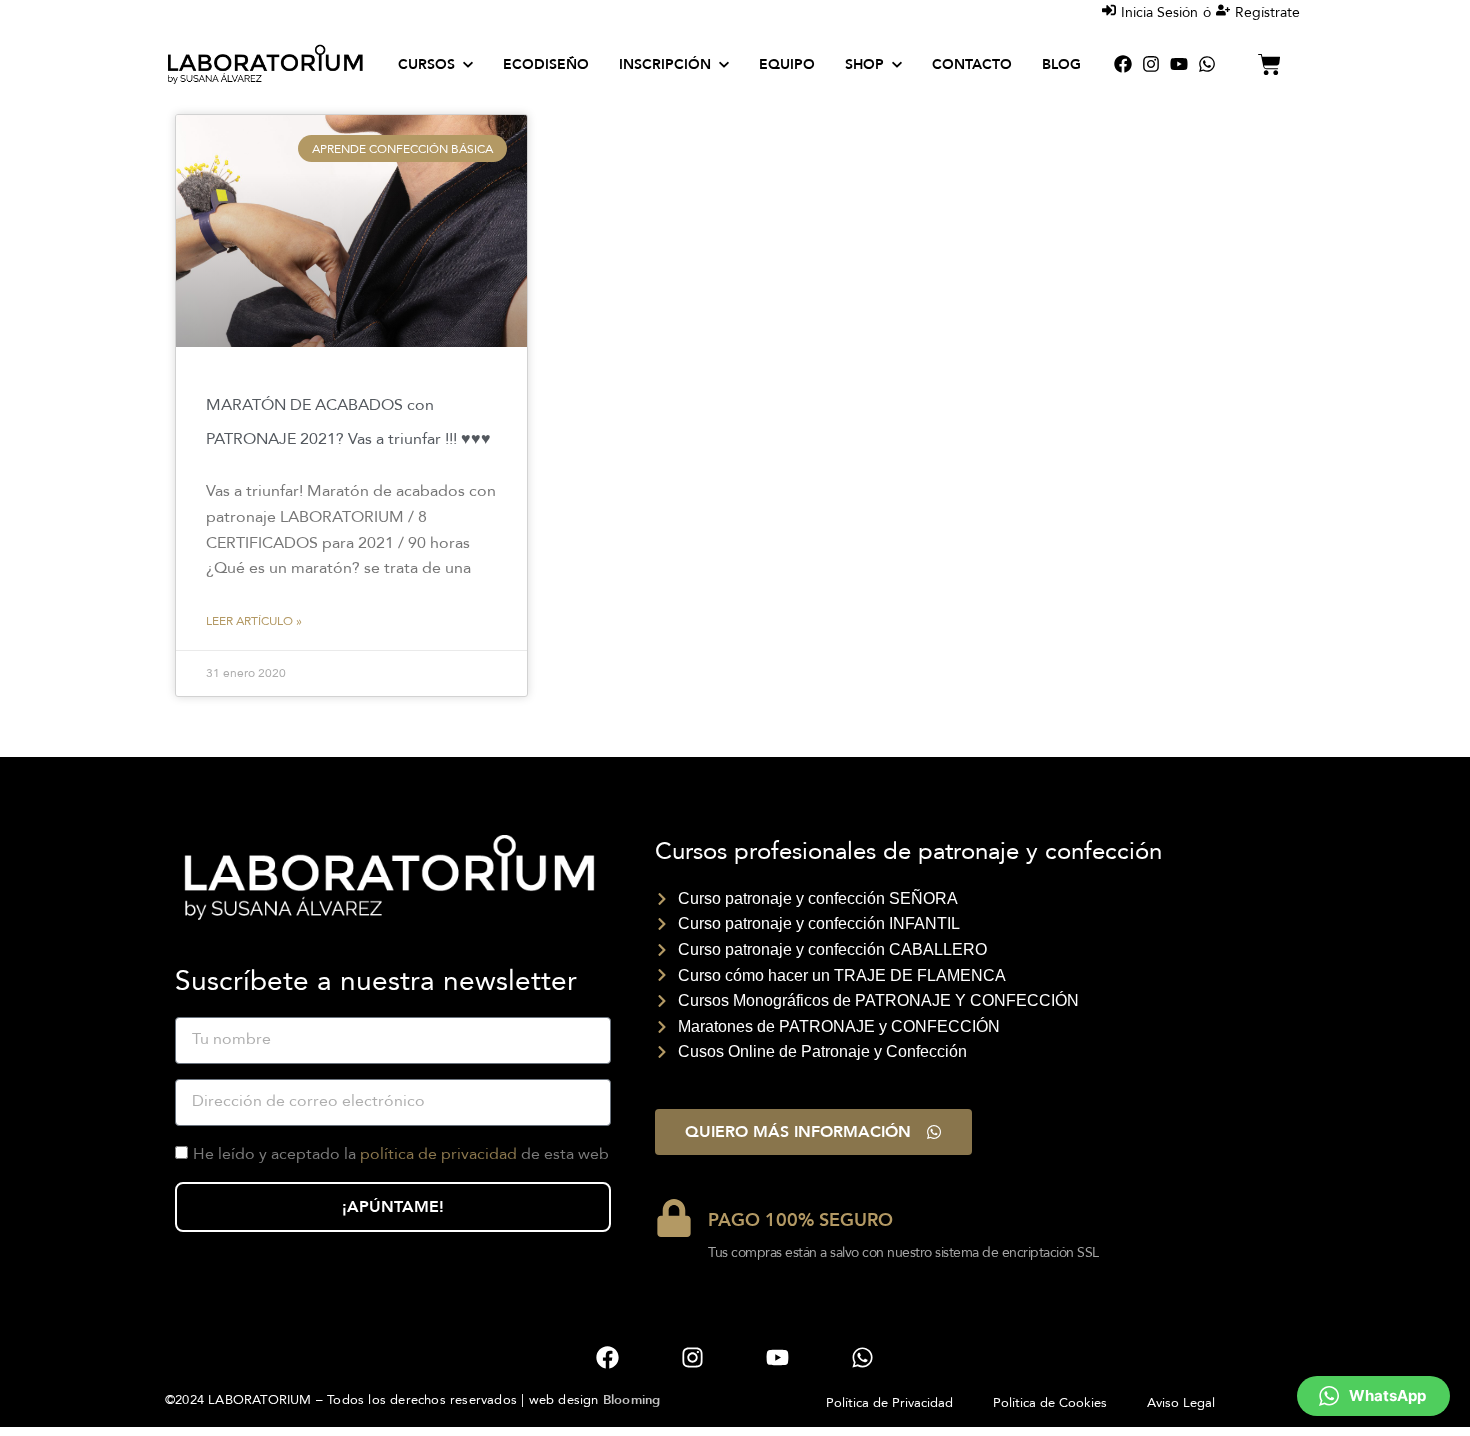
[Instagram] (1151, 64)
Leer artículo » (254, 621)
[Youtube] (1179, 64)
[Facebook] (1123, 64)
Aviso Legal (1181, 1403)
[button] (1373, 1396)
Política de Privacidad (889, 1403)
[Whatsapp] (1207, 64)
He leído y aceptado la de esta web (401, 1154)
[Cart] (1269, 64)
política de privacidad (438, 1154)
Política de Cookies (1050, 1403)
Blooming (632, 1400)
